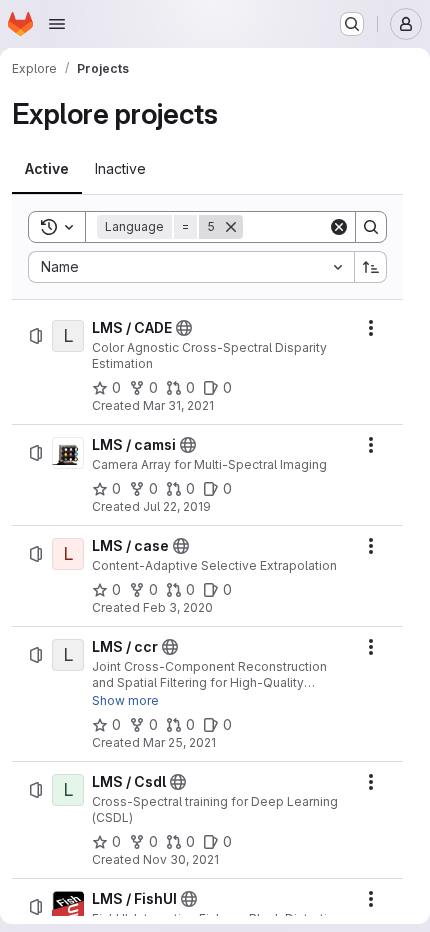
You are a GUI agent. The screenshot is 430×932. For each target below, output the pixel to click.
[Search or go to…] (352, 24)
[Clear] (339, 227)
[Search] (371, 227)
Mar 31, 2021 (178, 405)
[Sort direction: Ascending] (371, 267)
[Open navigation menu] (57, 24)
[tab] (47, 169)
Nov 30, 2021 (181, 859)
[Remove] (231, 227)
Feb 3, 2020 (178, 607)
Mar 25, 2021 (179, 742)
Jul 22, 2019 (177, 506)
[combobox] (191, 267)
